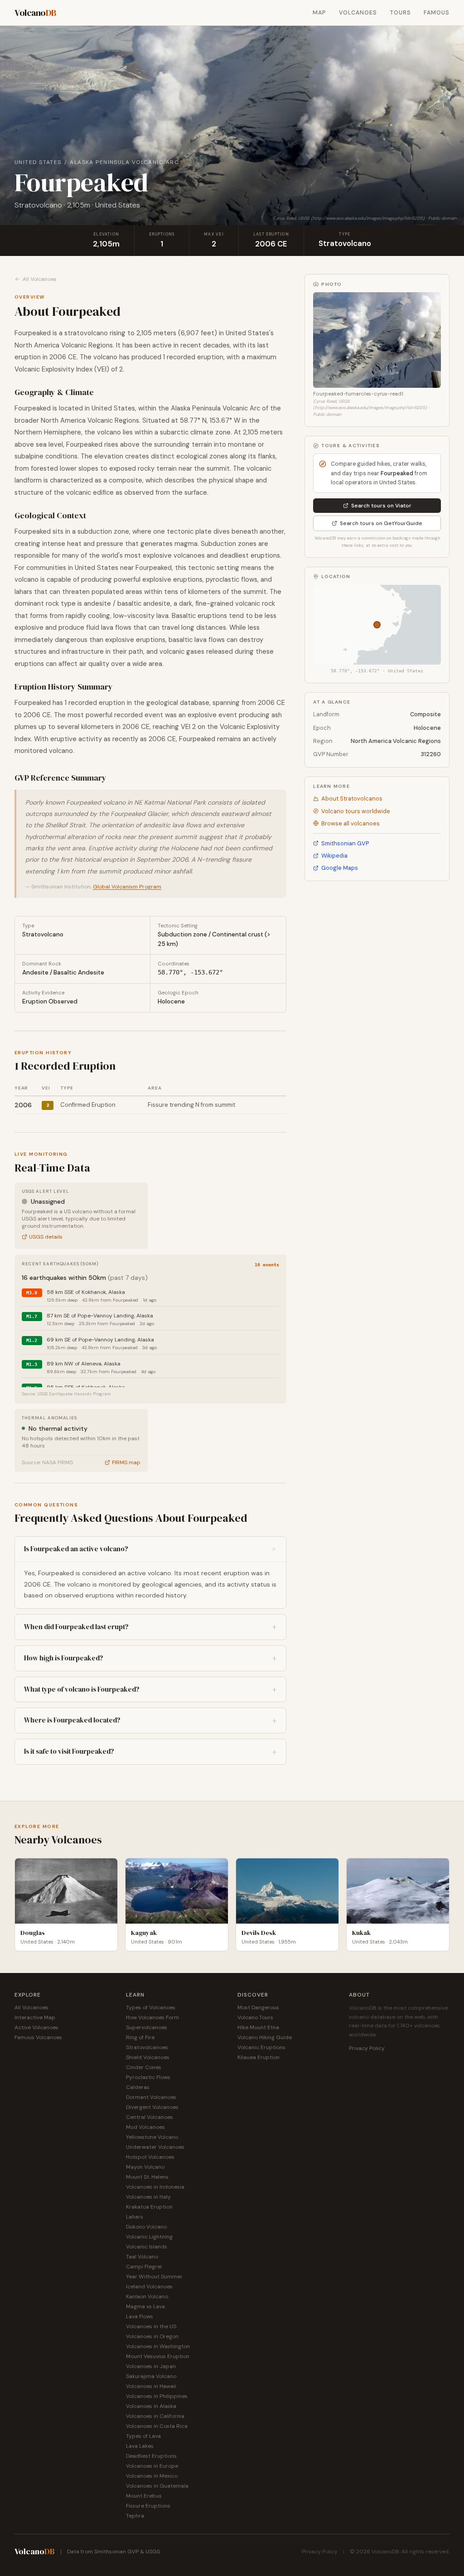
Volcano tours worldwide (356, 811)
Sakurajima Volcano (151, 2376)
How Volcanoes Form (152, 2017)
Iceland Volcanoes (149, 2287)
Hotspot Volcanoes (150, 2157)
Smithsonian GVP (345, 843)
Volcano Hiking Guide (265, 2037)
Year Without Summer (154, 2277)
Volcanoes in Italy (148, 2197)
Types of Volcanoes (151, 2007)
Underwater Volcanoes (155, 2147)
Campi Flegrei (144, 2267)
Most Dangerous (258, 2007)
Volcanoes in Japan (151, 2366)
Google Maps (340, 868)
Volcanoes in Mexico (152, 2476)
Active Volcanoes (36, 2027)
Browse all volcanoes (350, 823)
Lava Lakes (140, 2446)
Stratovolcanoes (147, 2047)
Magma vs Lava (145, 2306)
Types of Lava (143, 2436)
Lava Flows (140, 2316)
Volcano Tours (255, 2017)
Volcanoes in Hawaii (151, 2386)
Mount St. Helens (147, 2177)
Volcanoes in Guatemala (157, 2486)
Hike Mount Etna (258, 2027)
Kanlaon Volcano (147, 2296)
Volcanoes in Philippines (157, 2396)
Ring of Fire (140, 2037)
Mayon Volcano (145, 2167)
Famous (437, 13)
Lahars (135, 2217)
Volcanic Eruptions (261, 2047)
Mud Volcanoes (145, 2127)
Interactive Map (35, 2017)
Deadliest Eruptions (151, 2456)
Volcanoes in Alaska (151, 2406)
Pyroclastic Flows (148, 2077)
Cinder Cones (144, 2067)
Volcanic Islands (147, 2247)
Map (319, 13)
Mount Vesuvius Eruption (158, 2356)
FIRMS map (126, 1462)
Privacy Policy (367, 2048)
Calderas (138, 2087)
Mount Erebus (144, 2496)
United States (38, 162)
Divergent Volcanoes (152, 2107)
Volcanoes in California (155, 2416)
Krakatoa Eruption (149, 2207)
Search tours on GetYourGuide (381, 523)
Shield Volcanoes (148, 2057)
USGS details (46, 1237)
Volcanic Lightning (149, 2237)
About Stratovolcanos (352, 798)
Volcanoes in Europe (152, 2466)
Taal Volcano (142, 2257)
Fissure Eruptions (148, 2506)
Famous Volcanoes (38, 2037)
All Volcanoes (40, 279)
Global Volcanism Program (127, 887)
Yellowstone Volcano (152, 2137)
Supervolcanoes (147, 2027)
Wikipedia (334, 856)
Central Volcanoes (150, 2117)
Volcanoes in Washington (158, 2346)
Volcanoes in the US (151, 2326)
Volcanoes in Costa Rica (157, 2426)
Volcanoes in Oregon (152, 2336)
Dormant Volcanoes (151, 2097)
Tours (400, 13)
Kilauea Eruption (259, 2057)
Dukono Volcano (146, 2227)
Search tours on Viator (381, 506)
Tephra (135, 2516)
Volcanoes (358, 13)
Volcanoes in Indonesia (155, 2187)
